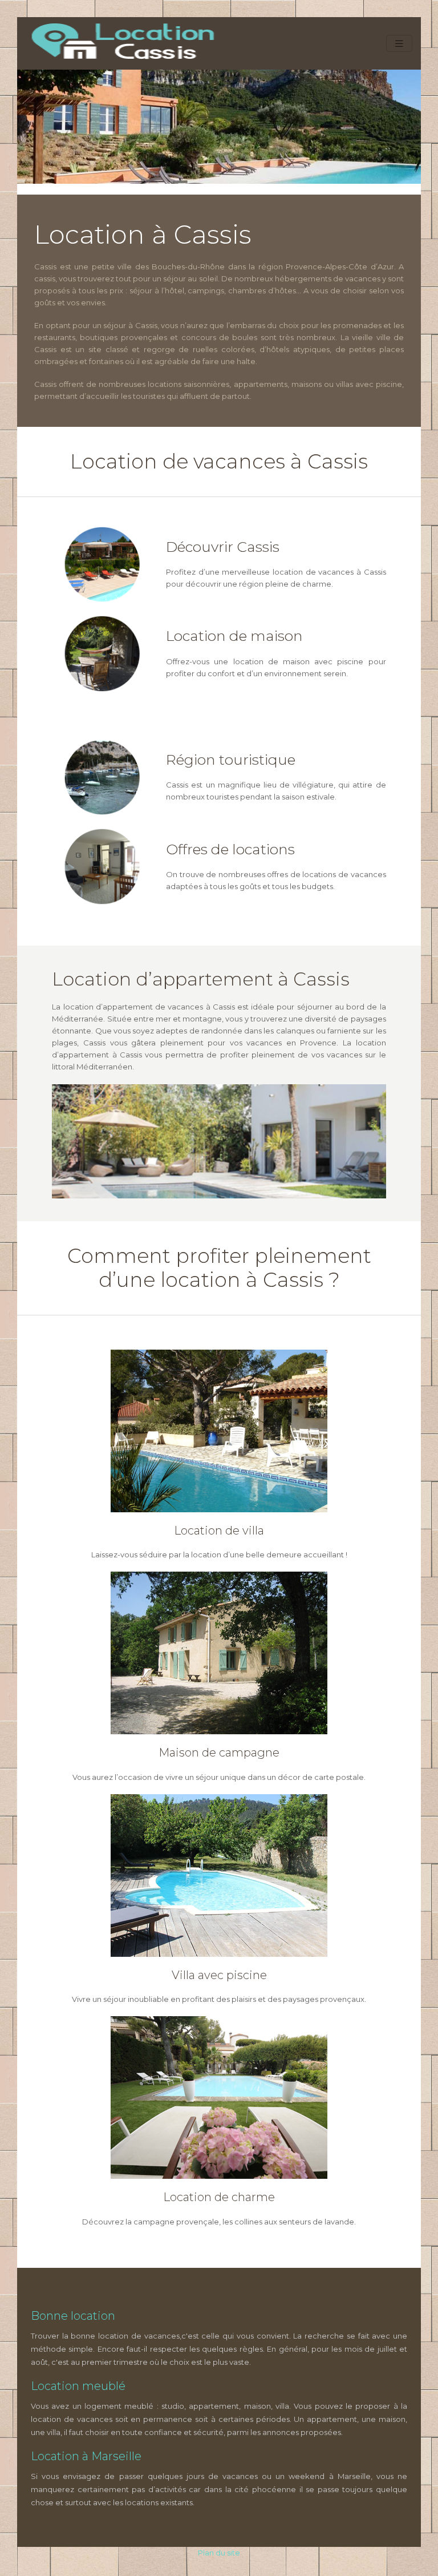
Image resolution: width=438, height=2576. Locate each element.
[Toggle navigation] (399, 44)
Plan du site (219, 2553)
